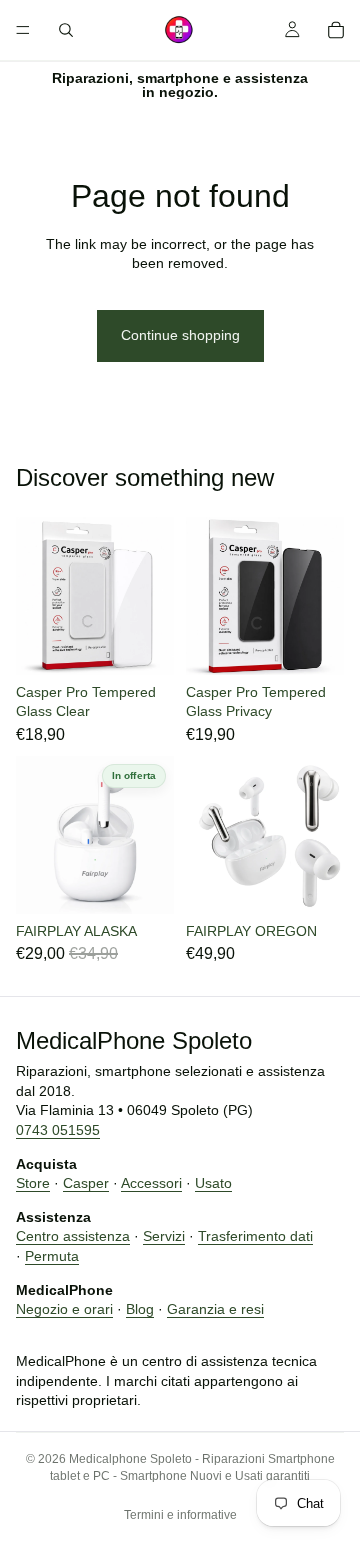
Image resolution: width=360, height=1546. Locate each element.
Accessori (151, 1183)
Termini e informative (180, 1515)
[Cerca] (66, 30)
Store (33, 1183)
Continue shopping (180, 335)
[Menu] (23, 30)
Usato (213, 1183)
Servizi (164, 1237)
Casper (86, 1183)
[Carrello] (336, 30)
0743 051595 (58, 1130)
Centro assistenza (73, 1237)
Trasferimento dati (255, 1237)
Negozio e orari (64, 1309)
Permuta (52, 1256)
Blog (140, 1309)
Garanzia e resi (215, 1309)
